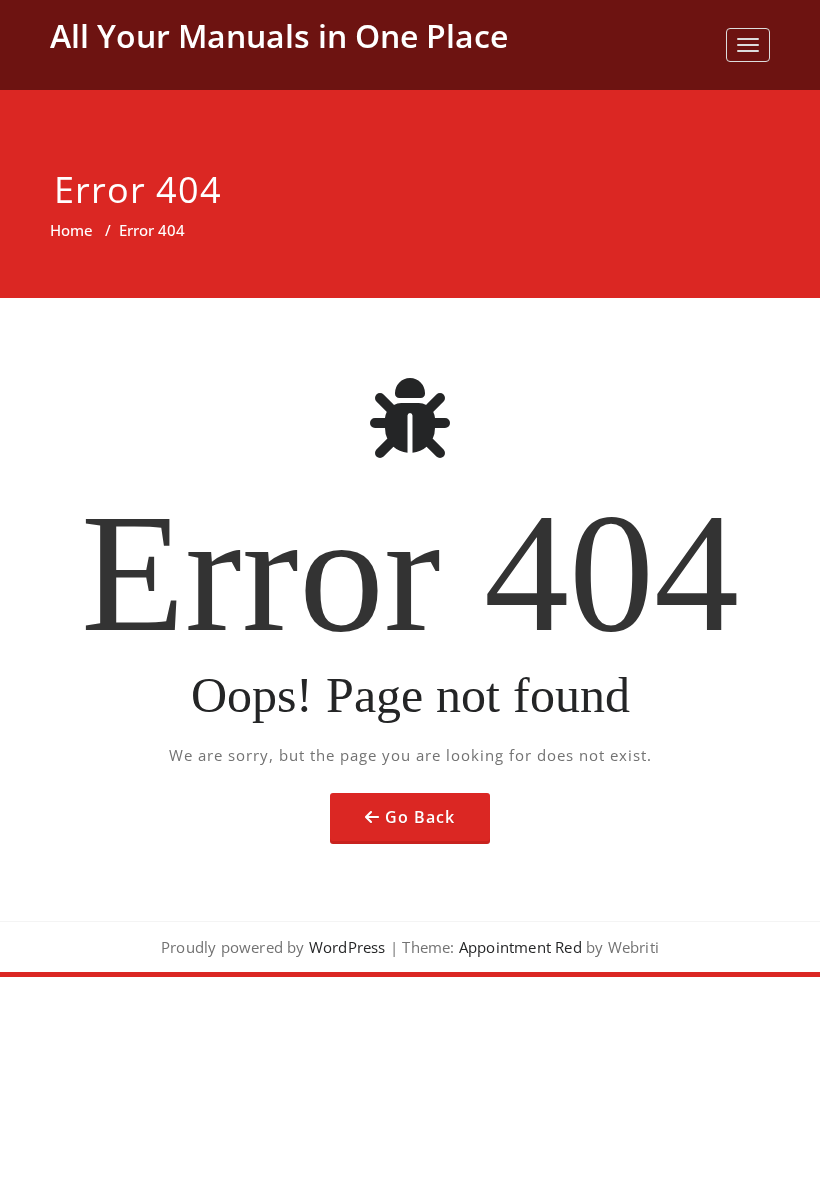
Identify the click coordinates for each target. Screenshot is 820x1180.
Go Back (420, 817)
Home (71, 230)
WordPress (347, 947)
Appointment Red (518, 947)
